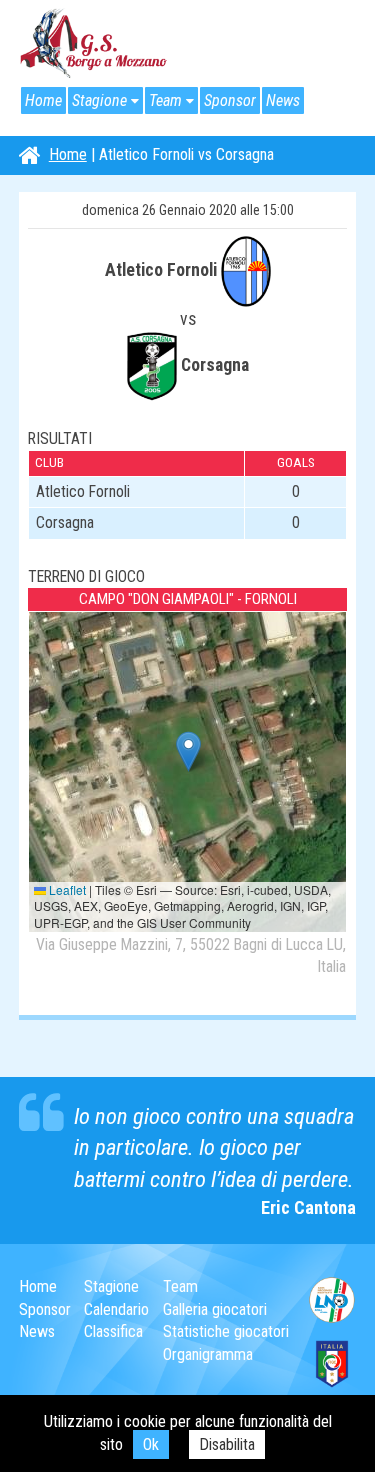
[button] (188, 751)
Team (165, 100)
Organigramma (208, 1354)
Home (43, 100)
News (283, 100)
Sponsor (230, 100)
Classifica (113, 1331)
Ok (151, 1444)
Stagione (99, 100)
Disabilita (227, 1444)
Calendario (116, 1309)
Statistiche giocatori (226, 1331)
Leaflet (66, 889)
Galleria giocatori (215, 1309)
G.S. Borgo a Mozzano (94, 44)
